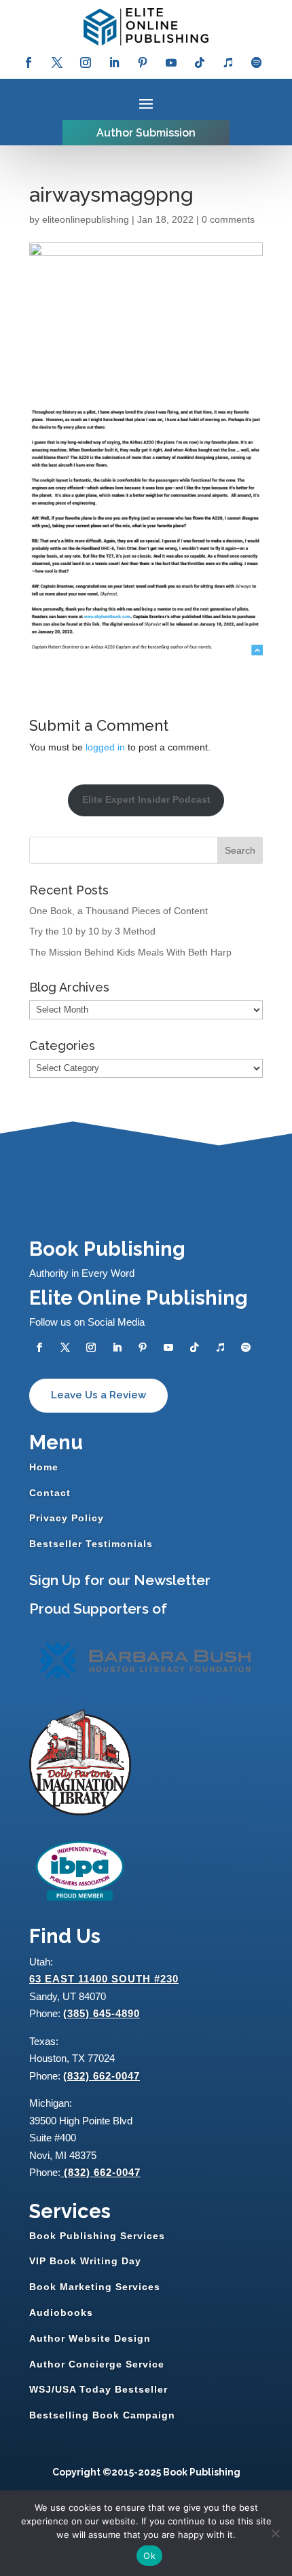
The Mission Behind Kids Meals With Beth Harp (130, 952)
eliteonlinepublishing (86, 219)
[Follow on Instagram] (86, 62)
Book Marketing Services (95, 2287)
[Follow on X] (57, 62)
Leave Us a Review (98, 1395)
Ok (149, 2556)
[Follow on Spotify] (257, 62)
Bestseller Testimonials (91, 1544)
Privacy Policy (67, 1518)
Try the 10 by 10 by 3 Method (92, 931)
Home (44, 1467)
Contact (50, 1493)
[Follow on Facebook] (29, 62)
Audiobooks (61, 2312)
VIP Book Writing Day (85, 2261)
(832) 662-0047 (102, 2076)
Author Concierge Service (97, 2364)
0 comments (228, 219)
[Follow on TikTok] (200, 62)
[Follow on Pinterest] (143, 62)
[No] (275, 2533)
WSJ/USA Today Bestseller (98, 2389)
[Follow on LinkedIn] (114, 62)
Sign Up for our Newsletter (120, 1580)
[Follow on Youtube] (171, 62)
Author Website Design (90, 2338)
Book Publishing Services (97, 2236)
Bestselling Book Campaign (102, 2415)
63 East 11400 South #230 (104, 1979)
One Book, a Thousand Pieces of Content (118, 911)
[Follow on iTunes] (228, 62)
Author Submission (146, 133)
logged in (105, 747)
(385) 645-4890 (102, 2013)
